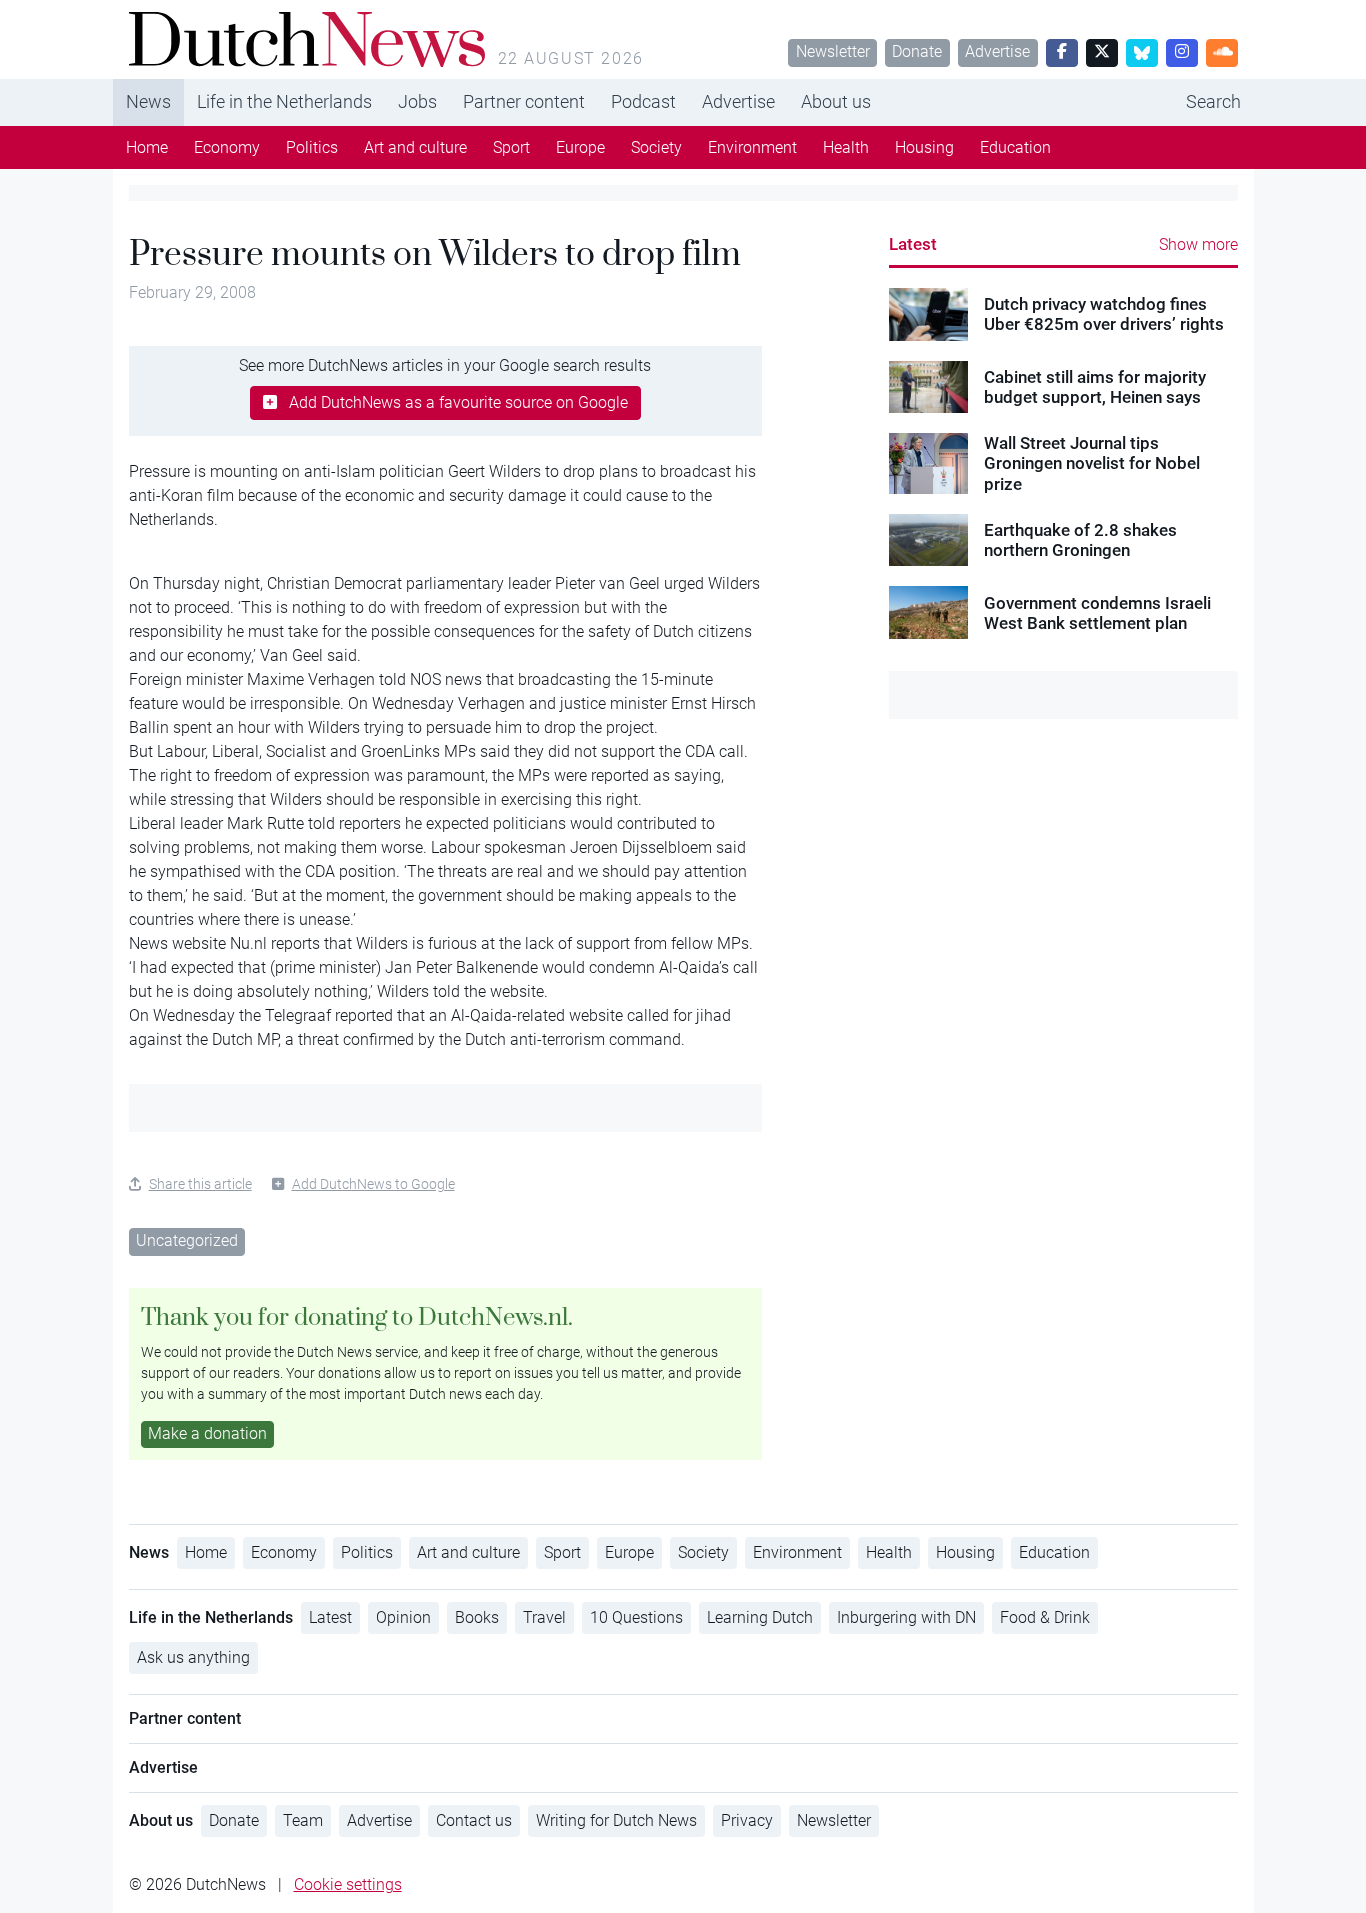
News (148, 101)
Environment (752, 147)
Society (656, 147)
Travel (544, 1617)
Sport (511, 147)
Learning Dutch (760, 1617)
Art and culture (415, 147)
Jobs (417, 101)
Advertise (997, 51)
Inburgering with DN (906, 1617)
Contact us (474, 1820)
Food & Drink (1045, 1617)
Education (1015, 147)
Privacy (747, 1820)
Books (477, 1617)
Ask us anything (193, 1657)
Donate (917, 51)
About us (836, 101)
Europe (580, 147)
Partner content (524, 101)
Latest (913, 244)
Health (846, 147)
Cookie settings (348, 1884)
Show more (1198, 244)
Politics (312, 147)
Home (147, 147)
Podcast (643, 101)
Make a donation (207, 1433)
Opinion (403, 1617)
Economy (227, 147)
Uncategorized (187, 1240)
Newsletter (833, 51)
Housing (924, 147)
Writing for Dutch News (616, 1820)
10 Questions (636, 1617)
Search (1213, 101)
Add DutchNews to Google (373, 1184)
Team (303, 1820)
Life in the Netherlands (284, 101)
